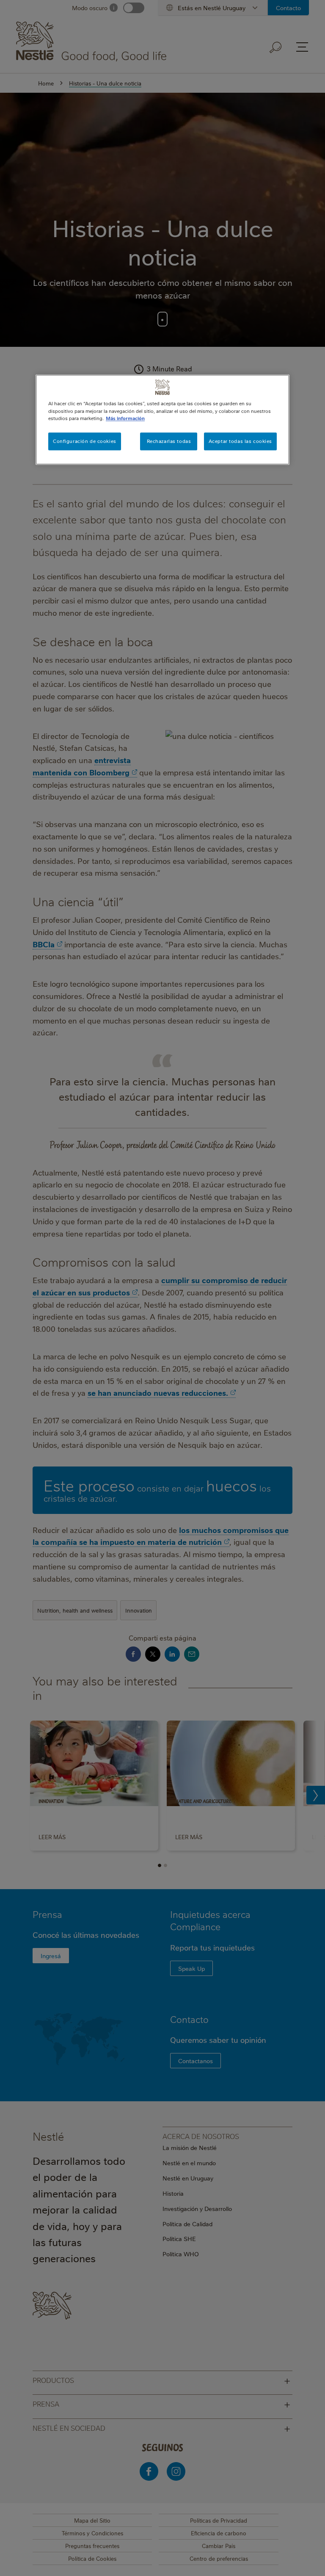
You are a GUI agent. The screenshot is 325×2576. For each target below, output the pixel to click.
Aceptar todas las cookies (240, 441)
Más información (125, 418)
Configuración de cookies (85, 441)
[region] (162, 420)
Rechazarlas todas (169, 441)
